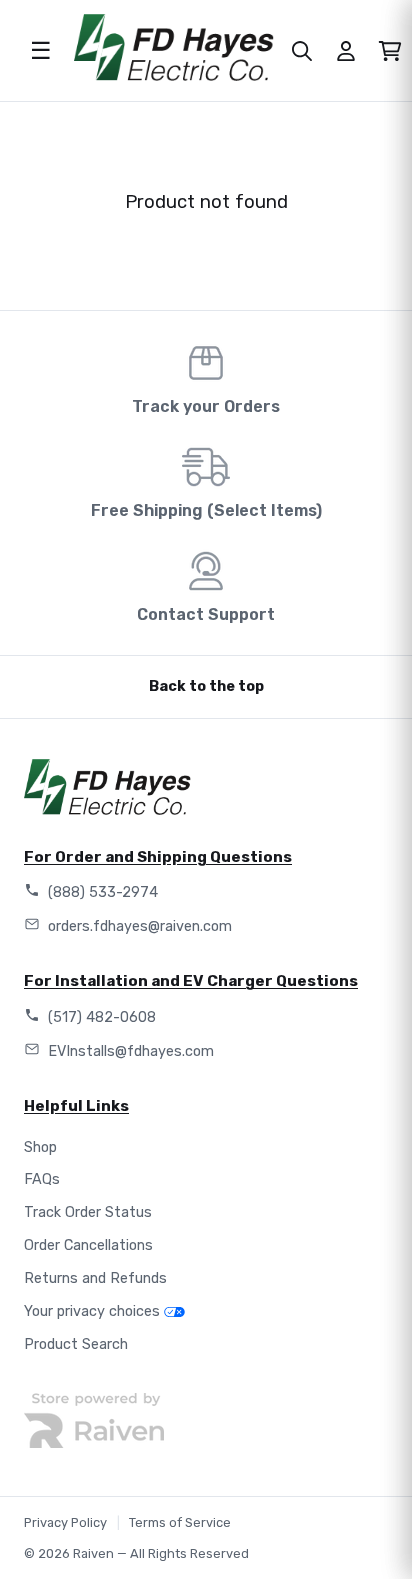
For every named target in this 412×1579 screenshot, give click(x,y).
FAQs (42, 1179)
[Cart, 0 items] (390, 51)
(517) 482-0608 (102, 1017)
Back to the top (206, 686)
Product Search (76, 1344)
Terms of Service (180, 1522)
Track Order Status (88, 1212)
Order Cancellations (88, 1245)
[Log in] (346, 51)
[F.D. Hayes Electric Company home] (174, 47)
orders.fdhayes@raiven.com (140, 926)
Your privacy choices (92, 1311)
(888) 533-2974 (103, 892)
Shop (40, 1147)
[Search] (302, 51)
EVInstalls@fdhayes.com (131, 1051)
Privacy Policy (65, 1522)
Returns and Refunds (95, 1278)
